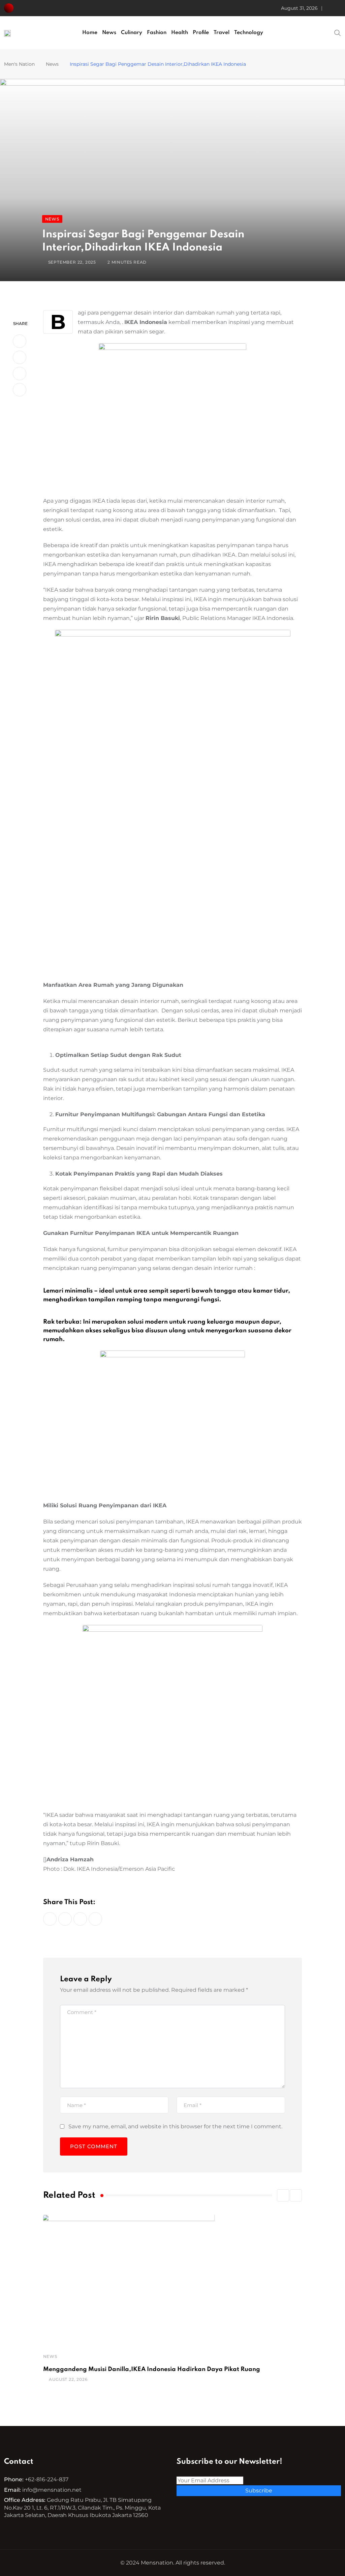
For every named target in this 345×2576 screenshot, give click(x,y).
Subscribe (259, 2491)
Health (180, 33)
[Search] (338, 32)
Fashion (157, 33)
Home (90, 33)
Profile (201, 33)
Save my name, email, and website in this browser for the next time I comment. (175, 2126)
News (109, 33)
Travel (222, 33)
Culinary (132, 33)
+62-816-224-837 (47, 2479)
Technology (249, 33)
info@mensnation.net (52, 2490)
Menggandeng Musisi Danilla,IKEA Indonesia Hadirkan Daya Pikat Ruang (152, 2369)
